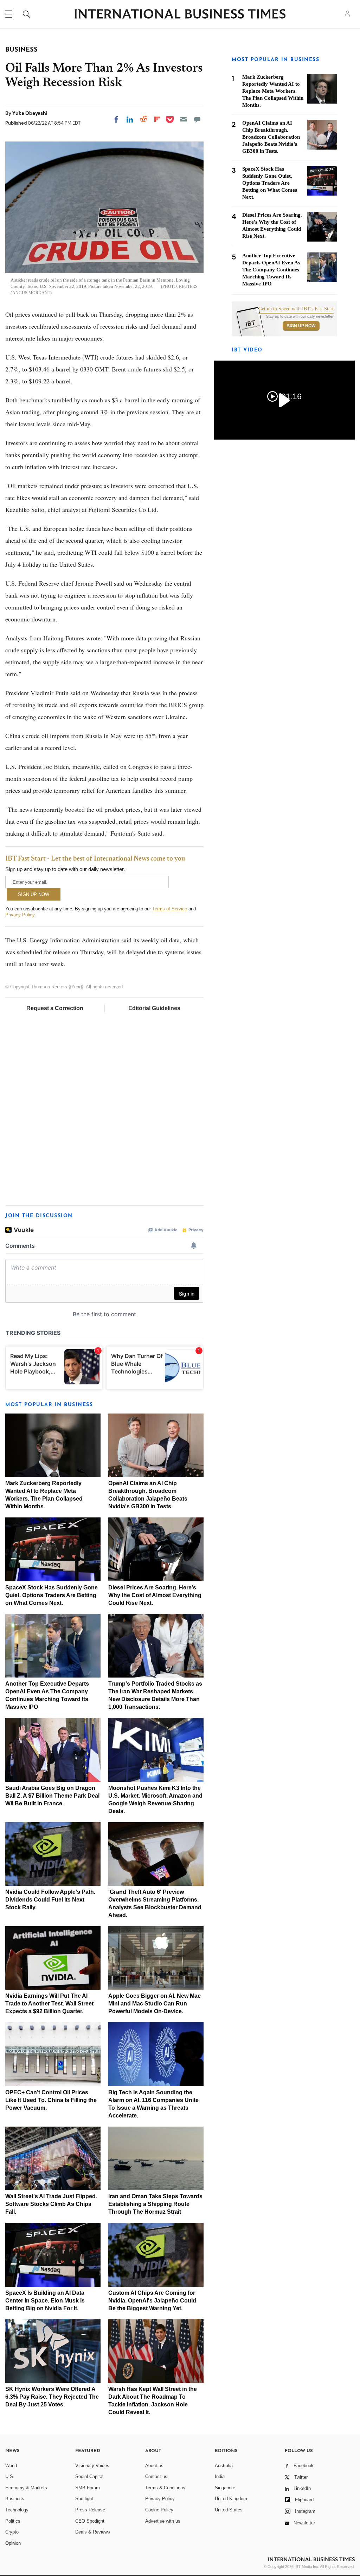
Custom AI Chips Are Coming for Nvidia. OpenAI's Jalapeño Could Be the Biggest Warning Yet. (152, 2301)
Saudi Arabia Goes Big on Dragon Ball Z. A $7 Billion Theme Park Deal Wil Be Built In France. (52, 1796)
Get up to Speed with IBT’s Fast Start (296, 309)
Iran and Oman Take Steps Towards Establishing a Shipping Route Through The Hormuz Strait (155, 2204)
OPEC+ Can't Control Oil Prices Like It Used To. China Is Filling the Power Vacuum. (51, 2100)
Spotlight (84, 2499)
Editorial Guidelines (154, 1008)
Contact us (156, 2476)
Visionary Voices (92, 2466)
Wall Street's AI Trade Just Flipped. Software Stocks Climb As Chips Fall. (51, 2204)
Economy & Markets (26, 2488)
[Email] (184, 119)
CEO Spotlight (90, 2521)
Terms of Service (170, 909)
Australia (224, 2466)
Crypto (12, 2532)
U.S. (10, 2476)
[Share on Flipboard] (157, 119)
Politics (13, 2521)
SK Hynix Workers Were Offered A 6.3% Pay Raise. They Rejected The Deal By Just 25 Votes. (52, 2397)
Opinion (13, 2543)
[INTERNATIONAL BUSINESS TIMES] (180, 15)
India (220, 2476)
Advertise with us (163, 2521)
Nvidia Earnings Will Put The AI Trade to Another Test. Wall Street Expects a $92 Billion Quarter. (49, 2004)
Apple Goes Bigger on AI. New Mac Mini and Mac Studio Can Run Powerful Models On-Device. (155, 2004)
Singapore (225, 2488)
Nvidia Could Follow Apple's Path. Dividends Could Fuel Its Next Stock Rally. (50, 1900)
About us (154, 2466)
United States (229, 2510)
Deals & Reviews (93, 2532)
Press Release (90, 2510)
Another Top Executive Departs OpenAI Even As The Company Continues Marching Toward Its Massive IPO (271, 270)
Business (15, 2499)
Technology (17, 2510)
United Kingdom (231, 2499)
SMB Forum (88, 2488)
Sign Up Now (301, 326)
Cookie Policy (159, 2510)
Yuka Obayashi (30, 113)
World (11, 2466)
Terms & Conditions (165, 2488)
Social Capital (89, 2476)
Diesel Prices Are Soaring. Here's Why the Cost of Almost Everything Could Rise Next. (155, 1595)
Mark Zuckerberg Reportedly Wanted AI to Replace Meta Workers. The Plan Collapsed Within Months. (273, 91)
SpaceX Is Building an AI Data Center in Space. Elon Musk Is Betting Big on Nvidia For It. (45, 2301)
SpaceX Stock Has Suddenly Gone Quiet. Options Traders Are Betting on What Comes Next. (52, 1595)
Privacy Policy (20, 915)
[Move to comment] (197, 119)
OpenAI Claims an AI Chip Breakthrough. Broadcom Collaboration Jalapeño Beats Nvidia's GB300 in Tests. (271, 137)
